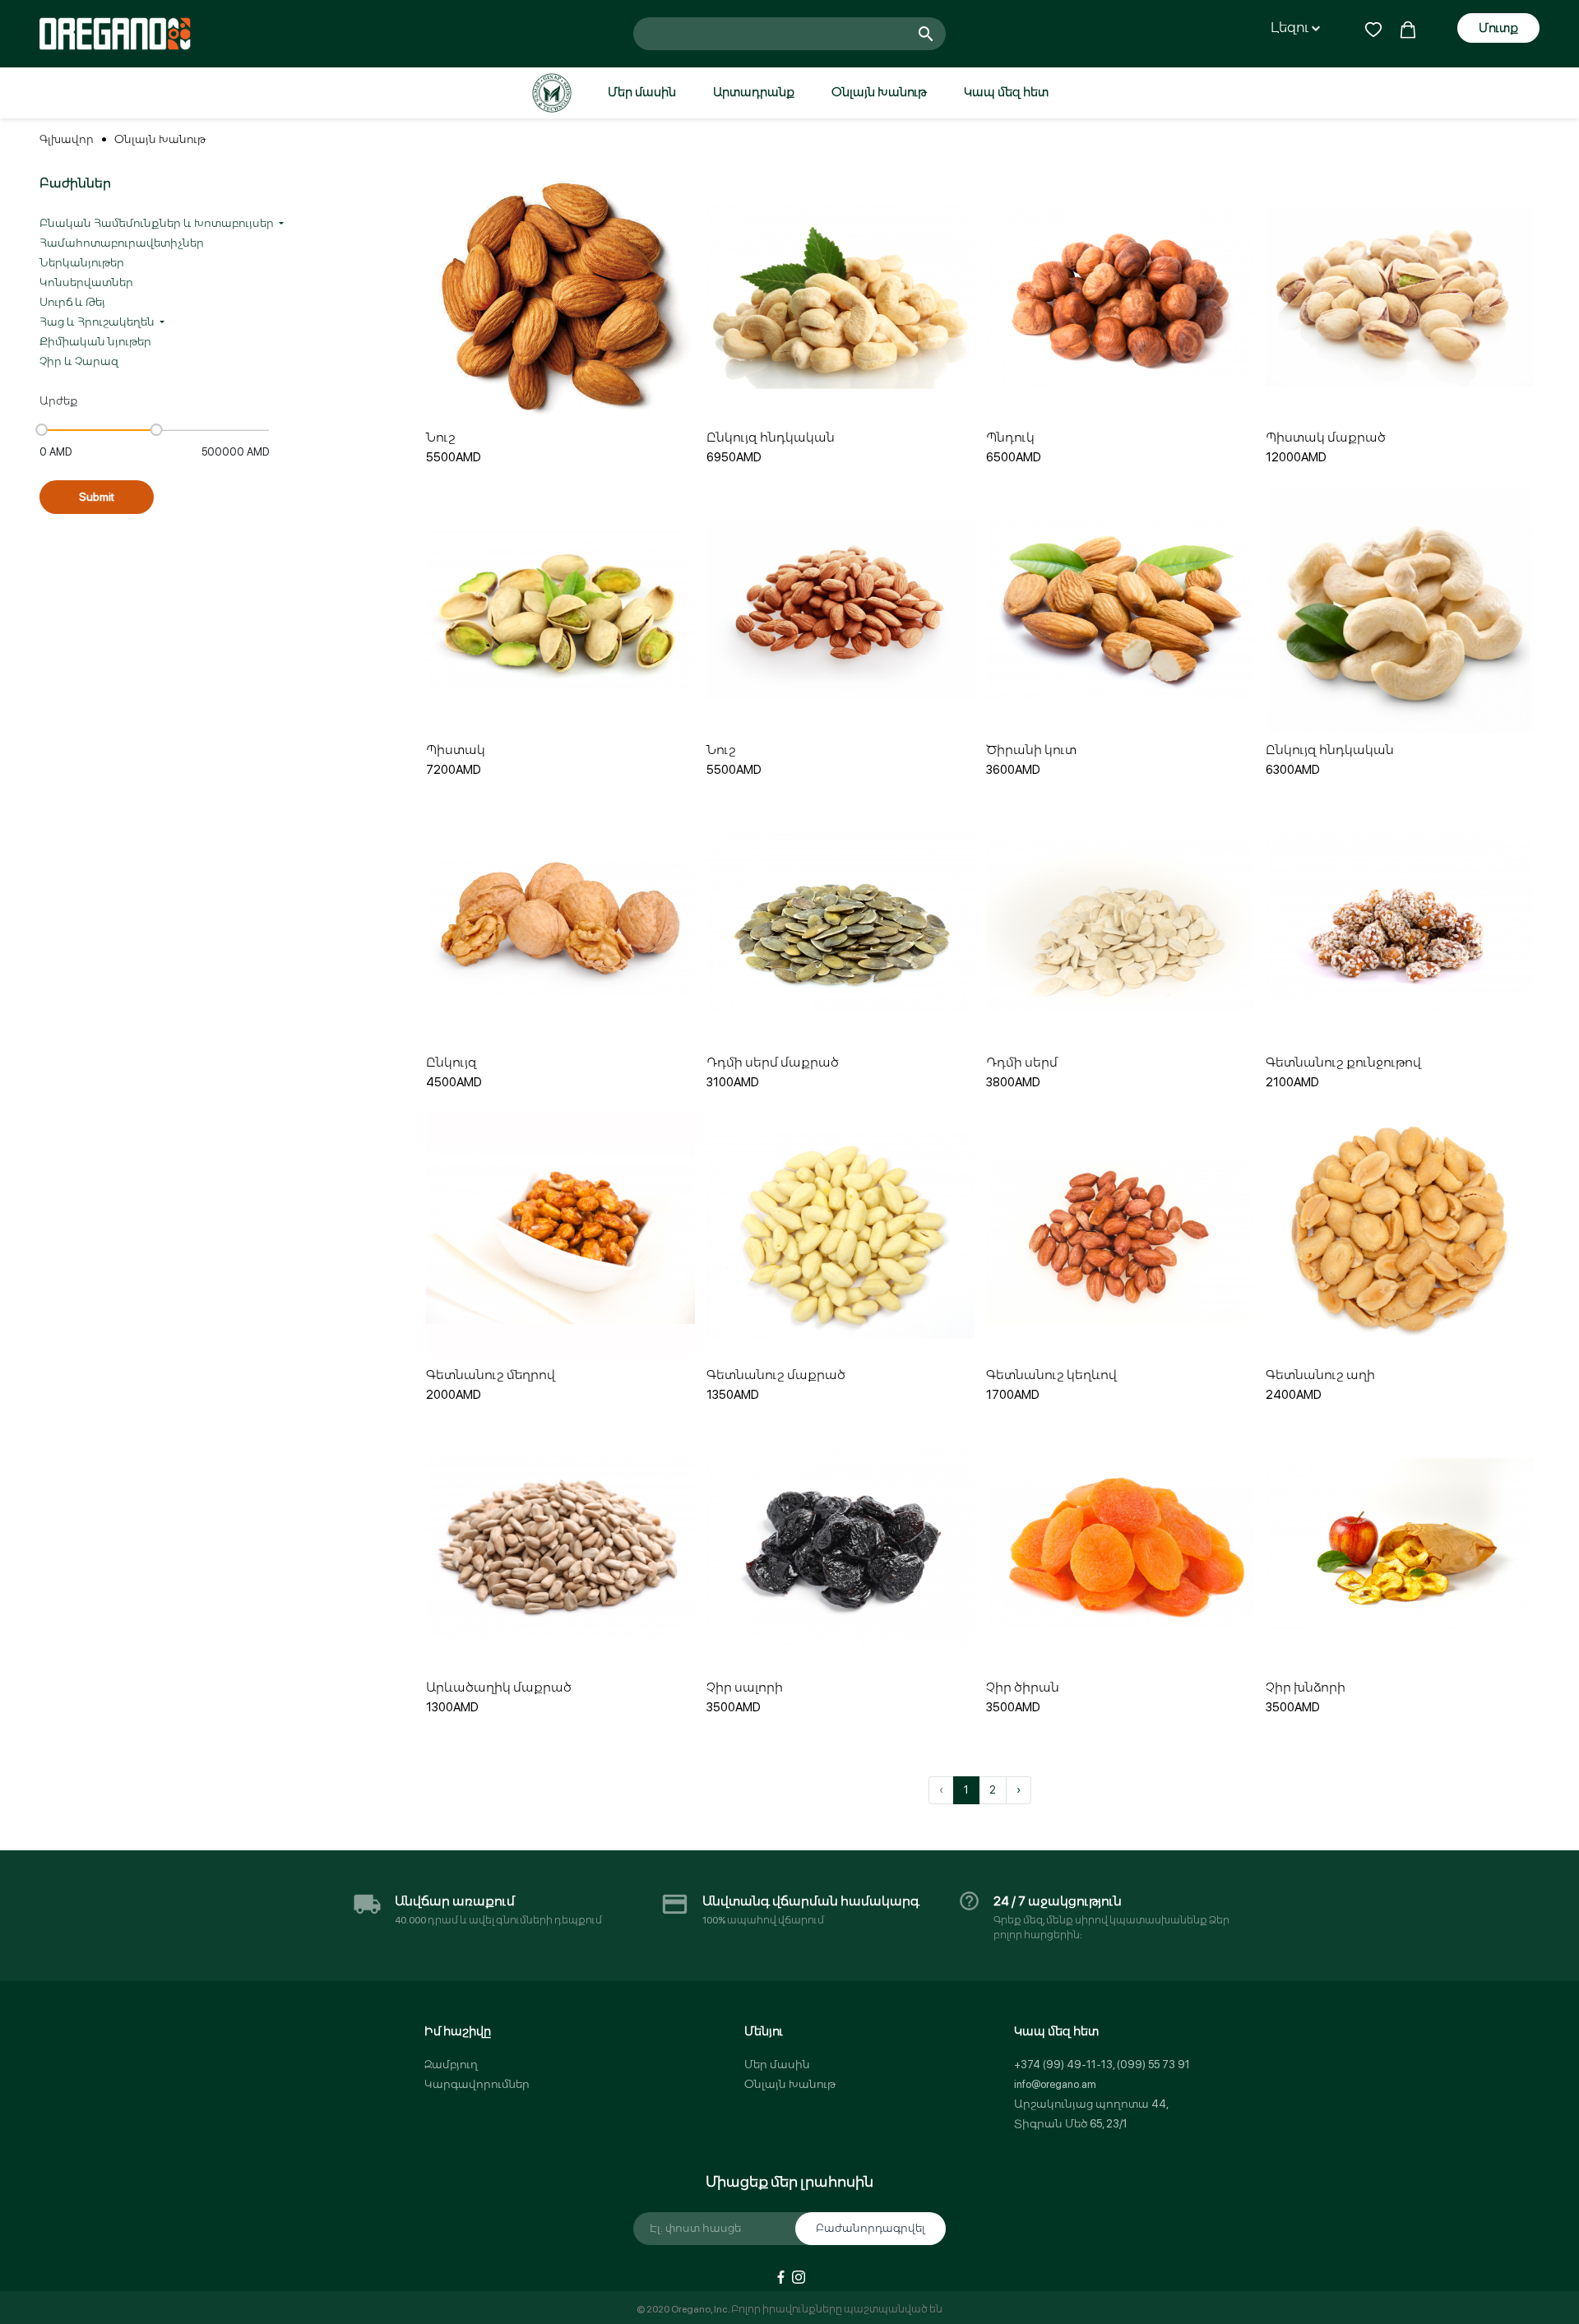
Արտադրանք (754, 92)
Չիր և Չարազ (79, 361)
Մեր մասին (642, 92)
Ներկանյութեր (82, 263)
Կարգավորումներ (477, 2084)
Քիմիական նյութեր (95, 342)
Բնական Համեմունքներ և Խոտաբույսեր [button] (158, 223)
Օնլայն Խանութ (879, 92)
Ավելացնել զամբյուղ (561, 381)
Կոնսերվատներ (86, 282)
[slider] (42, 430)
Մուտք (1498, 28)
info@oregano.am (1055, 2084)
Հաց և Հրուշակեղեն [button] (98, 322)
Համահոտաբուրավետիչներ (122, 243)
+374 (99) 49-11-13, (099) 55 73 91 (1102, 2065)
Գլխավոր (67, 139)
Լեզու (1291, 28)
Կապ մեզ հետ (1006, 92)
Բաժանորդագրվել (871, 2228)
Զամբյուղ (451, 2065)
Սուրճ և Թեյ (72, 302)
